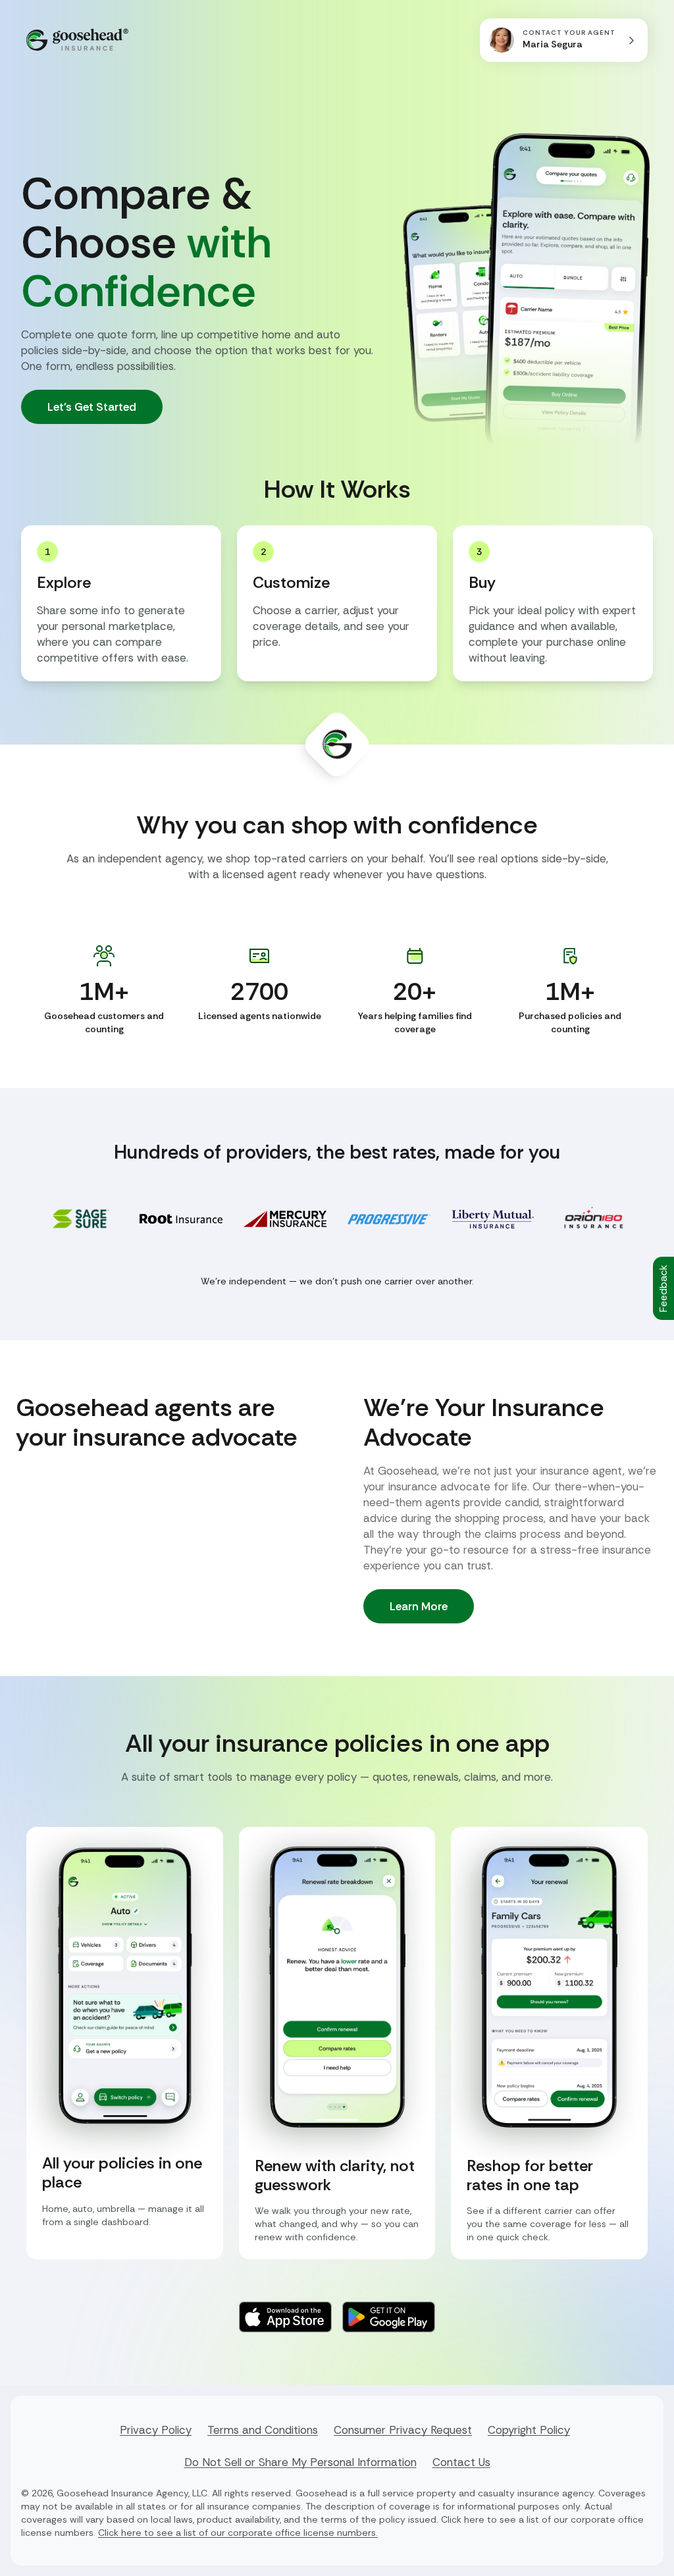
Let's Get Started (92, 407)
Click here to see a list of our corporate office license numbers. (238, 2533)
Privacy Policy (156, 2430)
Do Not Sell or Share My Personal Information (300, 2462)
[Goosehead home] (77, 40)
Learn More (419, 1606)
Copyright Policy (529, 2430)
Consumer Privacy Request (403, 2430)
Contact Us (461, 2462)
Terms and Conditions (263, 2430)
